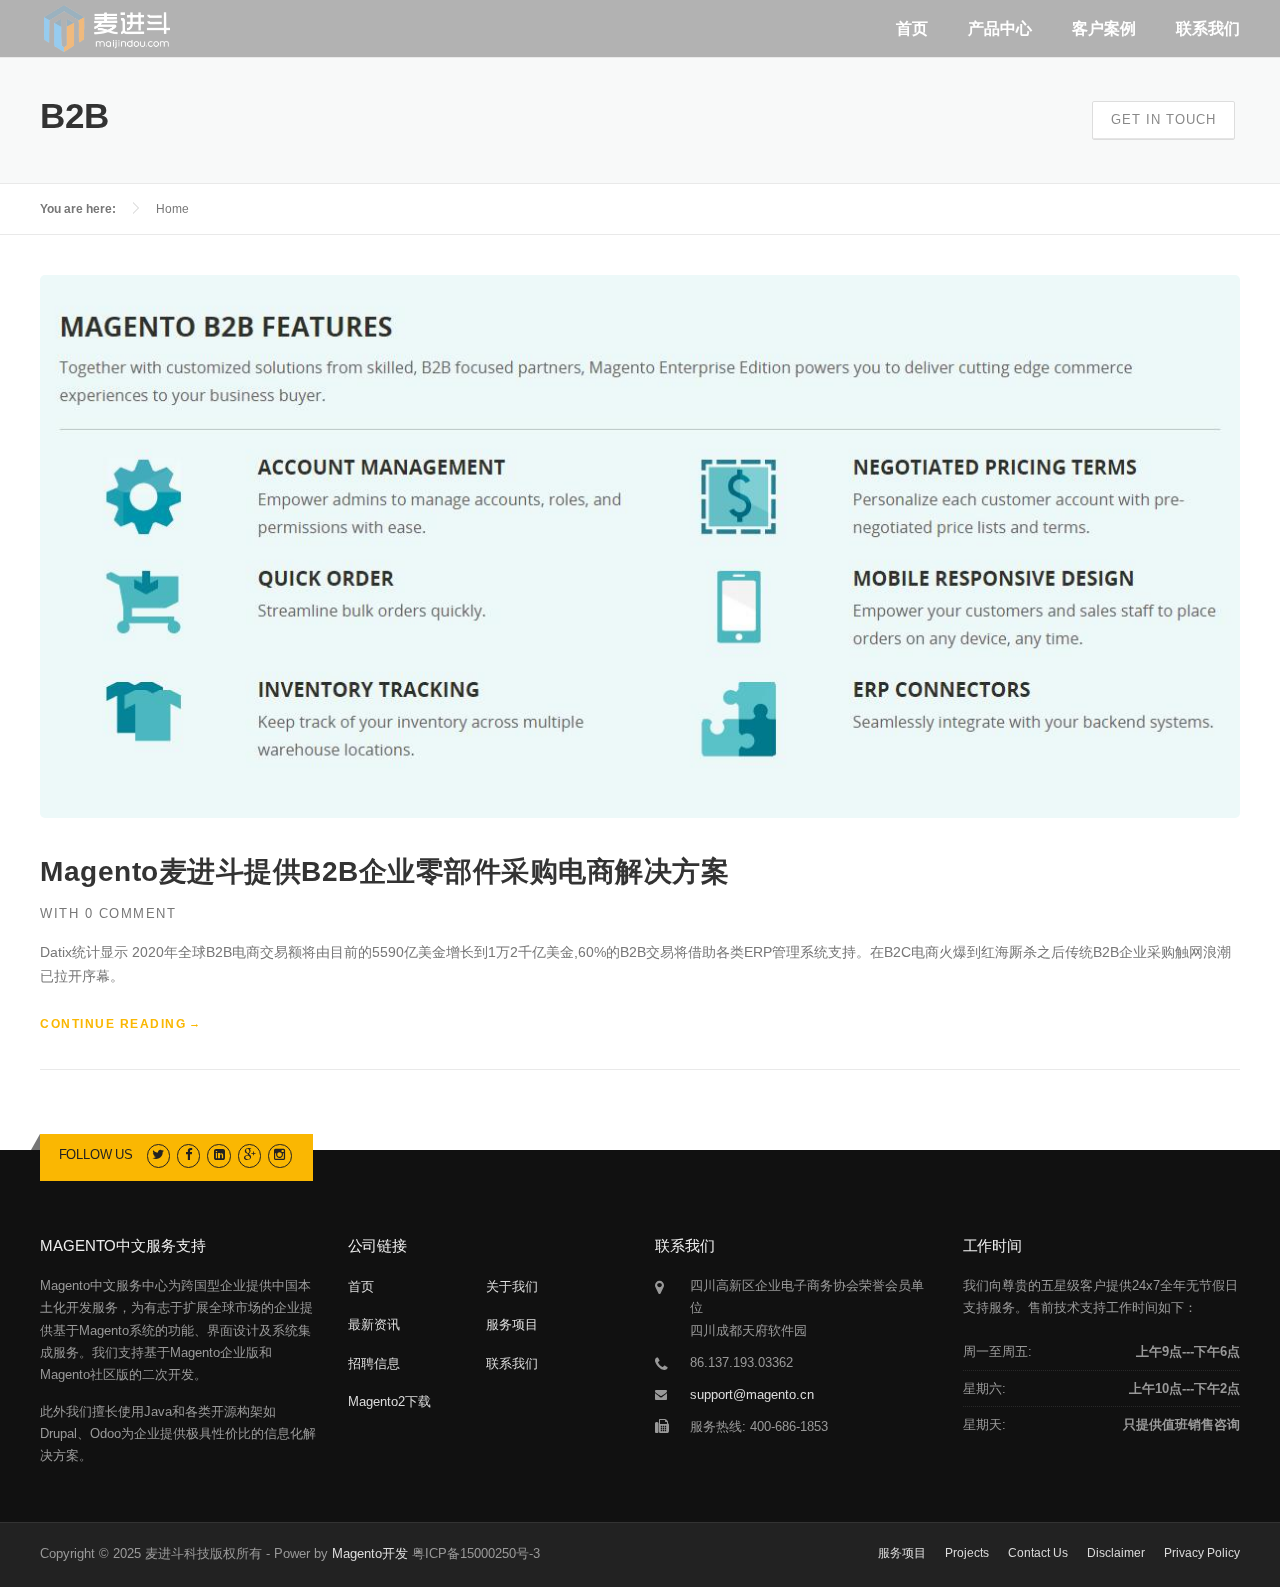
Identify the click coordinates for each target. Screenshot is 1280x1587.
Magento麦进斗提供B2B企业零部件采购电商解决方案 (384, 871)
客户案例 (1104, 28)
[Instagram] (279, 1154)
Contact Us (1038, 1553)
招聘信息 (374, 1363)
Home (172, 209)
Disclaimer (1116, 1553)
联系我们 (1208, 28)
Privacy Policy (1202, 1553)
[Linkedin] (218, 1154)
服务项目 (512, 1324)
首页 (912, 28)
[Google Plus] (249, 1154)
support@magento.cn (752, 1394)
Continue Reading (113, 1024)
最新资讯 (374, 1324)
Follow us (96, 1154)
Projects (967, 1553)
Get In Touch (1163, 119)
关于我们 (512, 1286)
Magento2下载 (389, 1401)
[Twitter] (158, 1154)
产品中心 (1000, 28)
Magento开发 (370, 1553)
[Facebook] (188, 1154)
